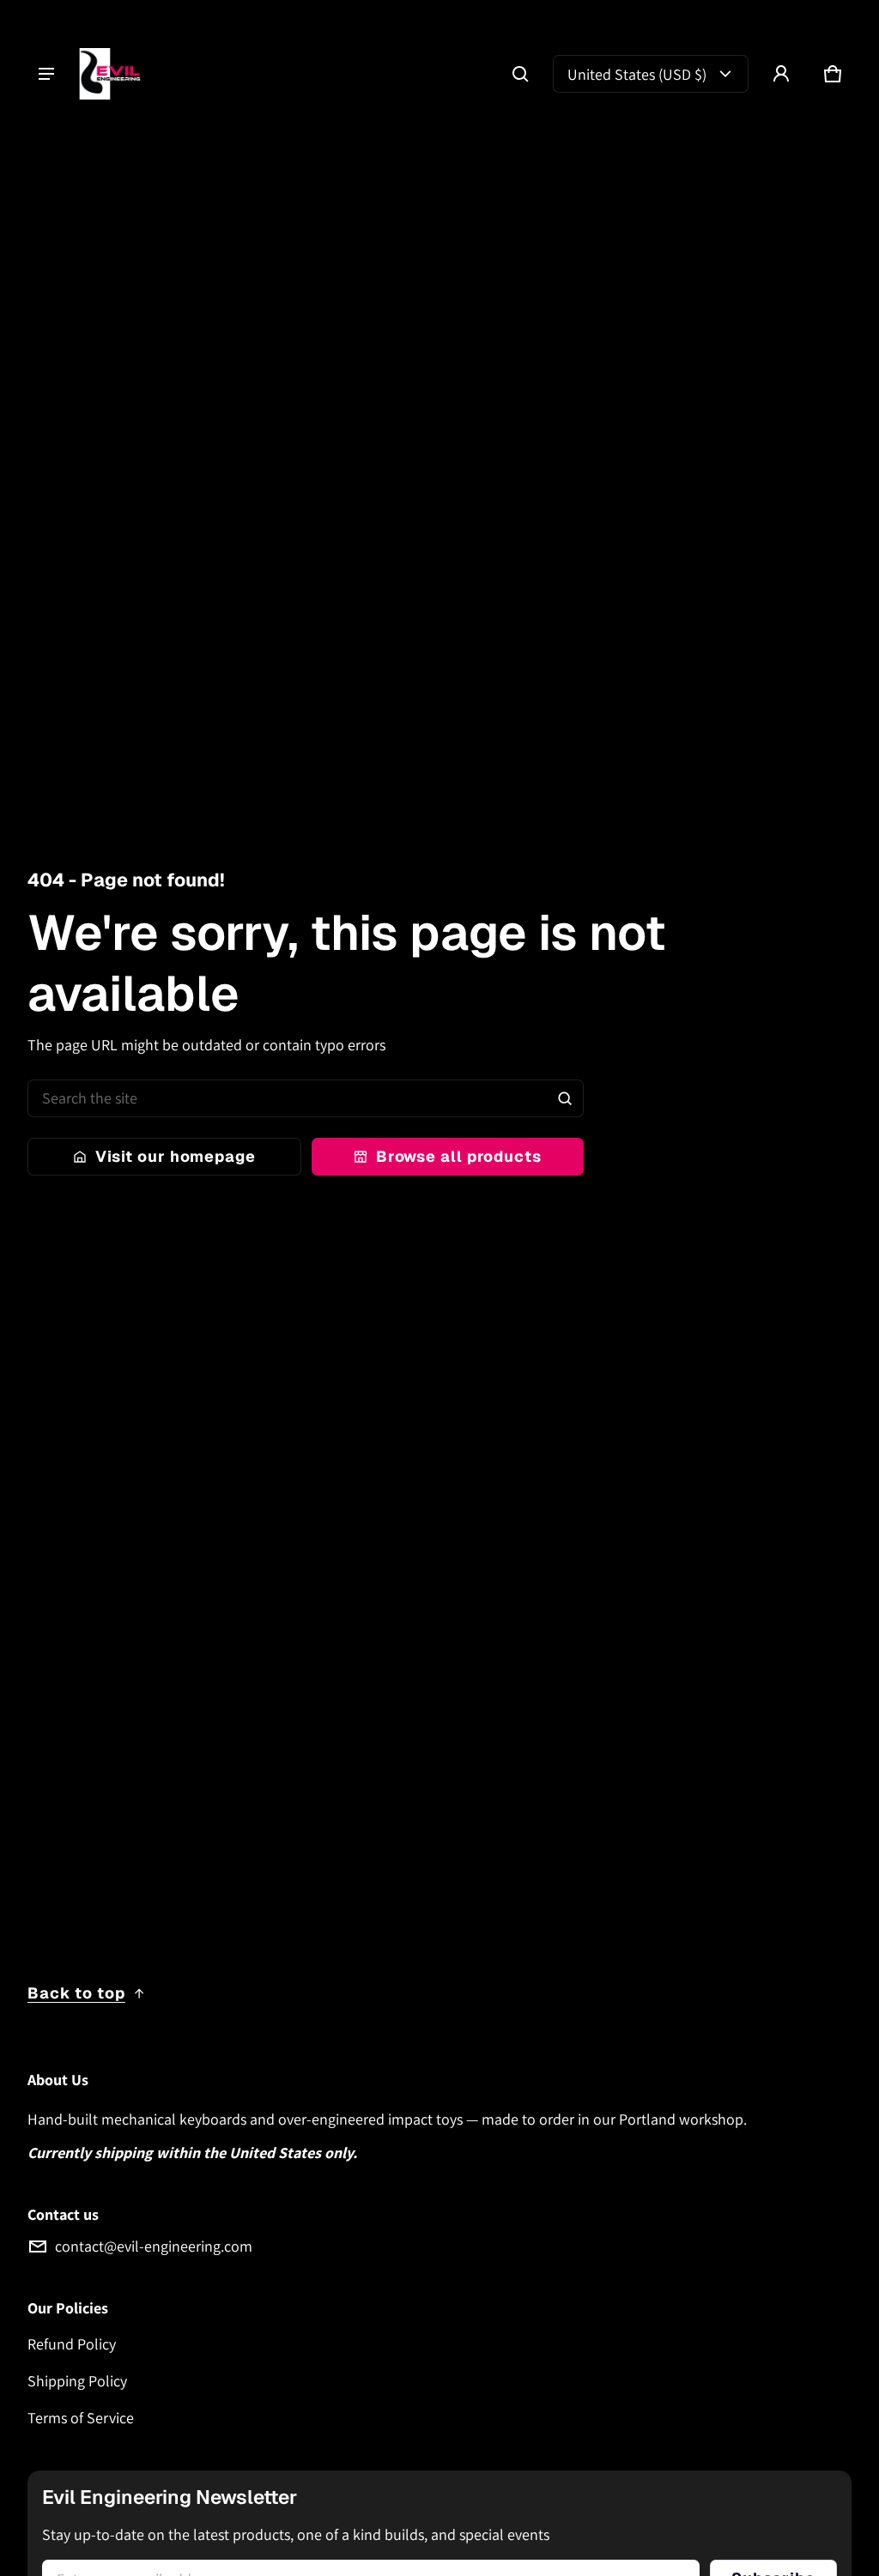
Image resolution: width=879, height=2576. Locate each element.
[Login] (781, 74)
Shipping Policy (77, 2381)
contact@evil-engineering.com (154, 2246)
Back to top (76, 1993)
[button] (520, 74)
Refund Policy (72, 2344)
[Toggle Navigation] (46, 74)
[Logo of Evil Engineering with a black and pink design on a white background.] (118, 74)
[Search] (565, 1098)
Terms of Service (81, 2418)
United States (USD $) (637, 74)
